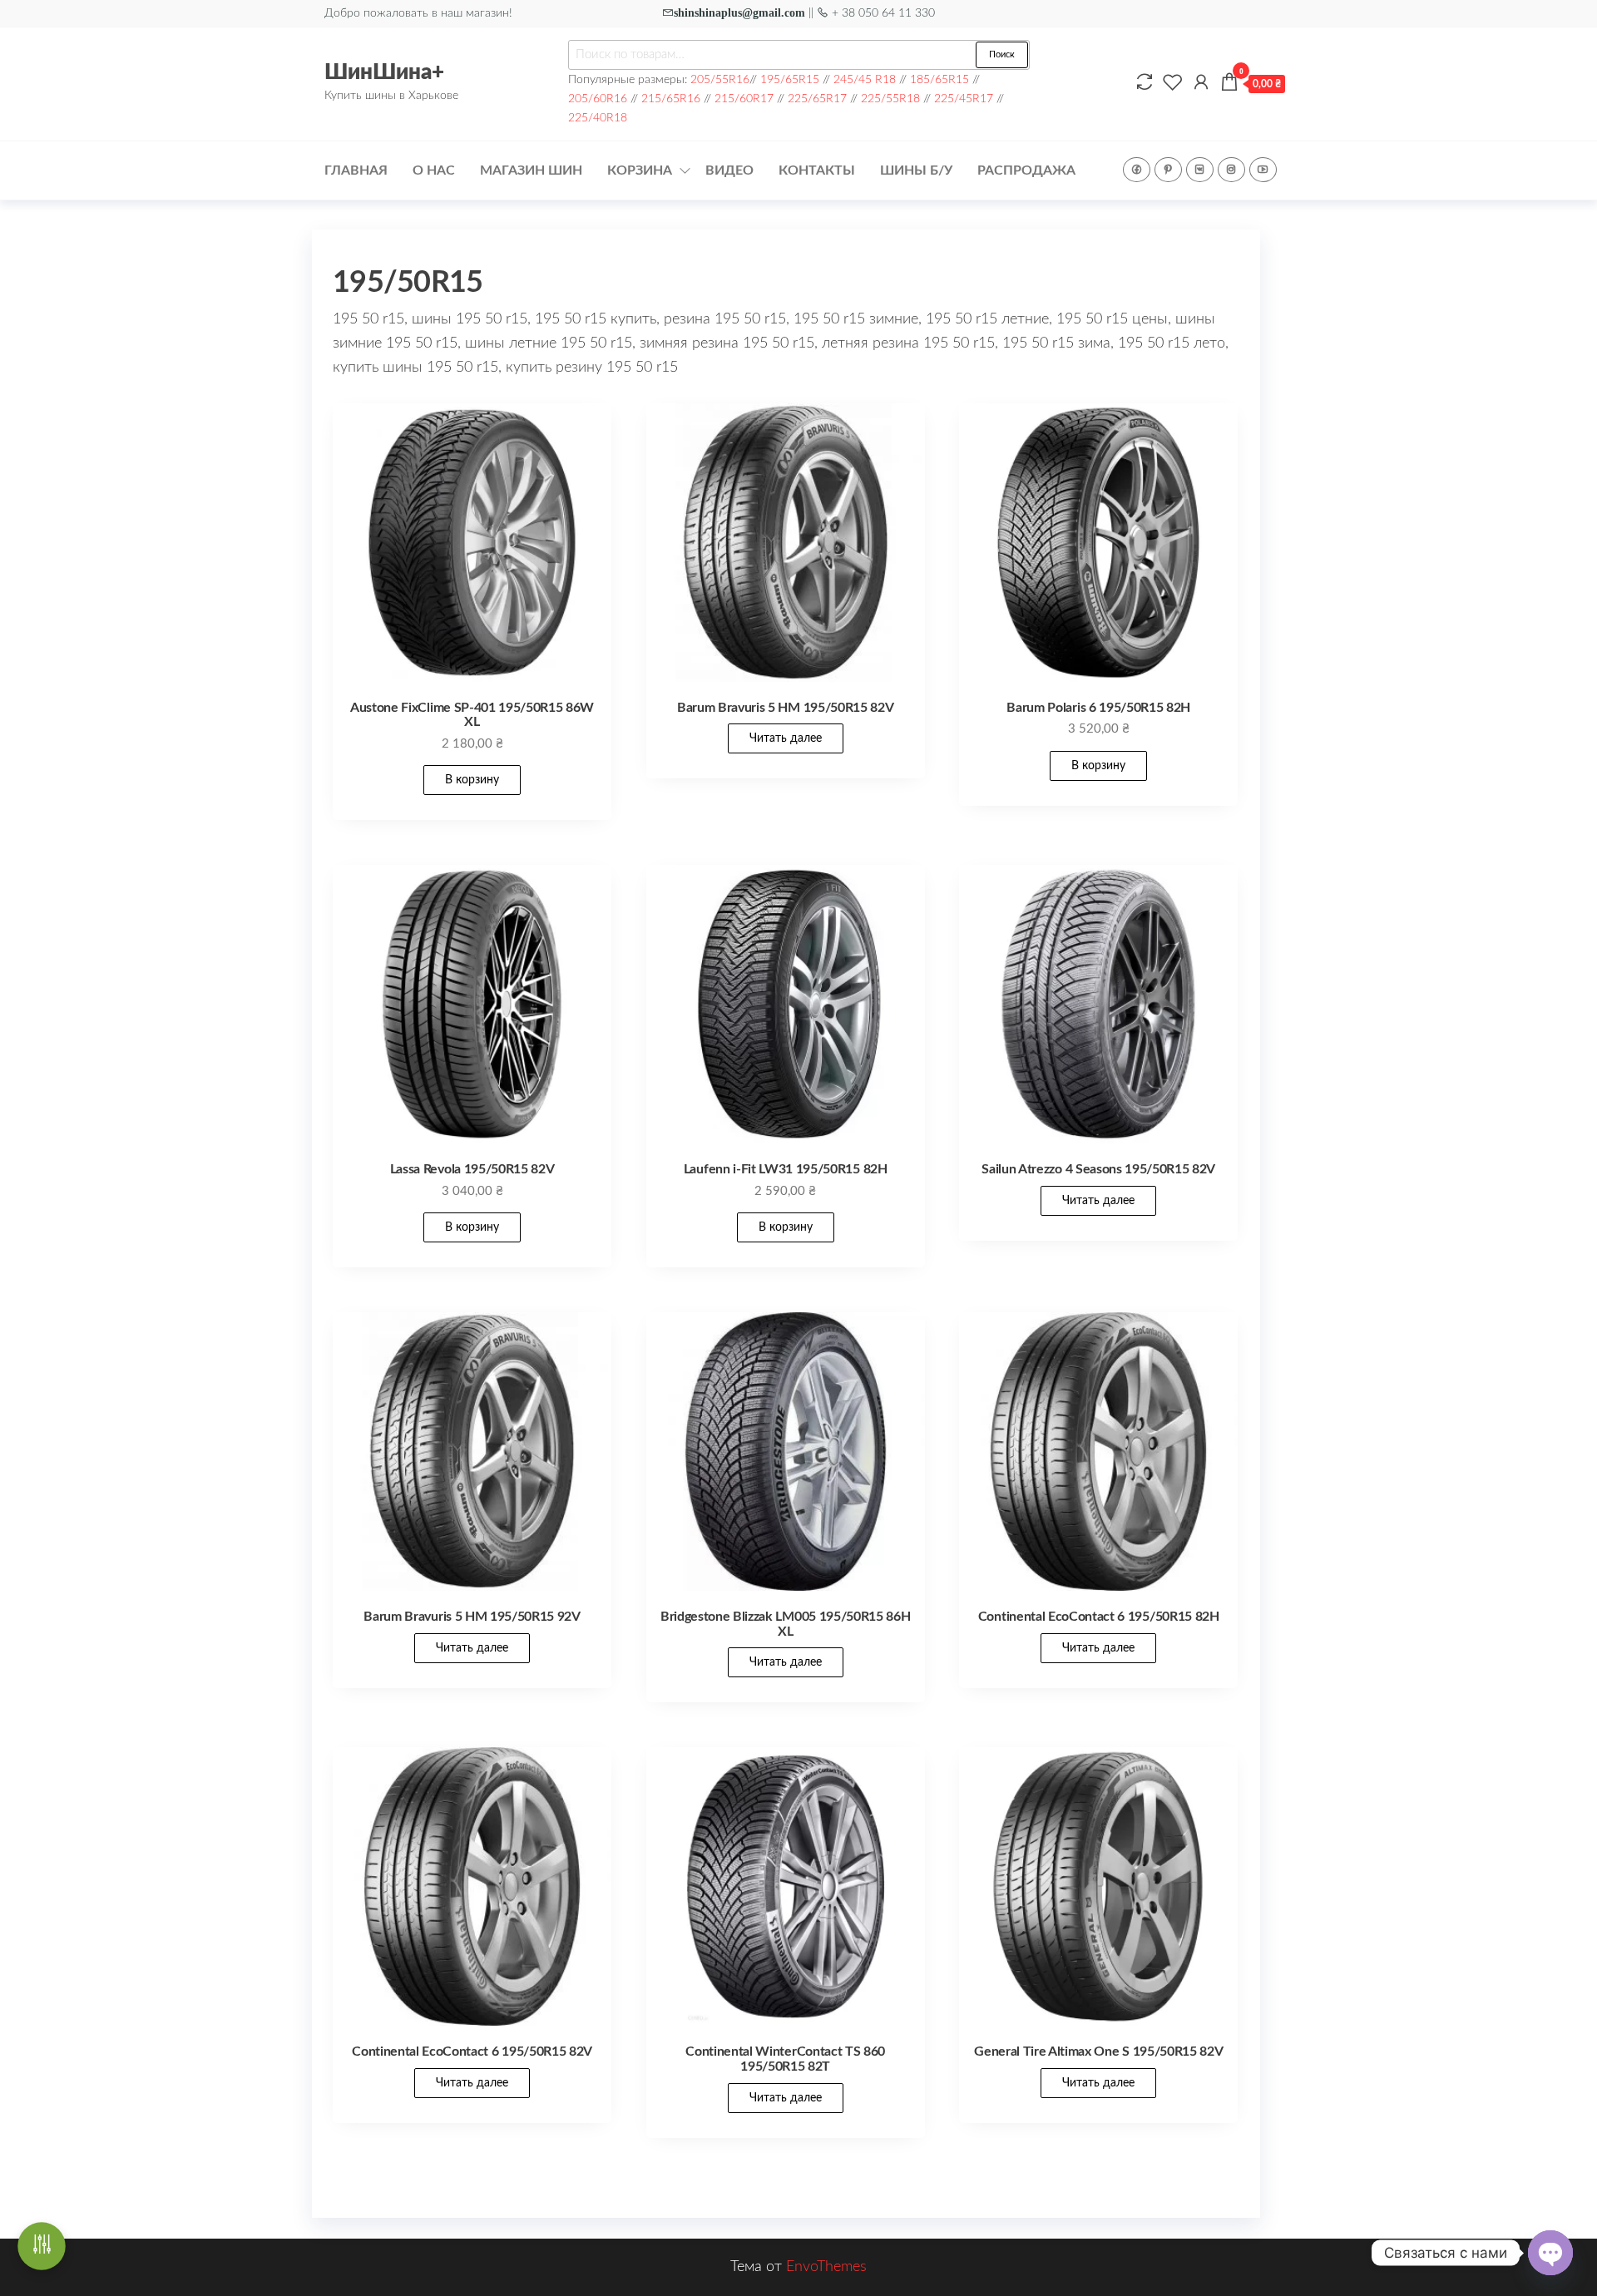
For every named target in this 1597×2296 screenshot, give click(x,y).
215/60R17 (744, 99)
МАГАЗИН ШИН (531, 170)
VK (1200, 170)
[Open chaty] (1550, 2253)
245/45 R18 (865, 79)
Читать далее (786, 738)
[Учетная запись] (1201, 83)
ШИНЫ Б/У (916, 170)
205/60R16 (598, 99)
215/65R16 (671, 99)
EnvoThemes (826, 2267)
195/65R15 (790, 79)
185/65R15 (939, 79)
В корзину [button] (472, 780)
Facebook (1137, 170)
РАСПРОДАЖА (1026, 170)
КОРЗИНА (640, 170)
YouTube (1263, 170)
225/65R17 (817, 99)
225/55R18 (890, 99)
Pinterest (1168, 170)
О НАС (434, 170)
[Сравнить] (1145, 83)
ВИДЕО (729, 170)
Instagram (1231, 170)
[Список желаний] (1173, 83)
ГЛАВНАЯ (356, 170)
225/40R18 (598, 118)
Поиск (1002, 54)
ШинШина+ (384, 72)
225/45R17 (964, 99)
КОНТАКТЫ (817, 170)
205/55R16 (720, 79)
